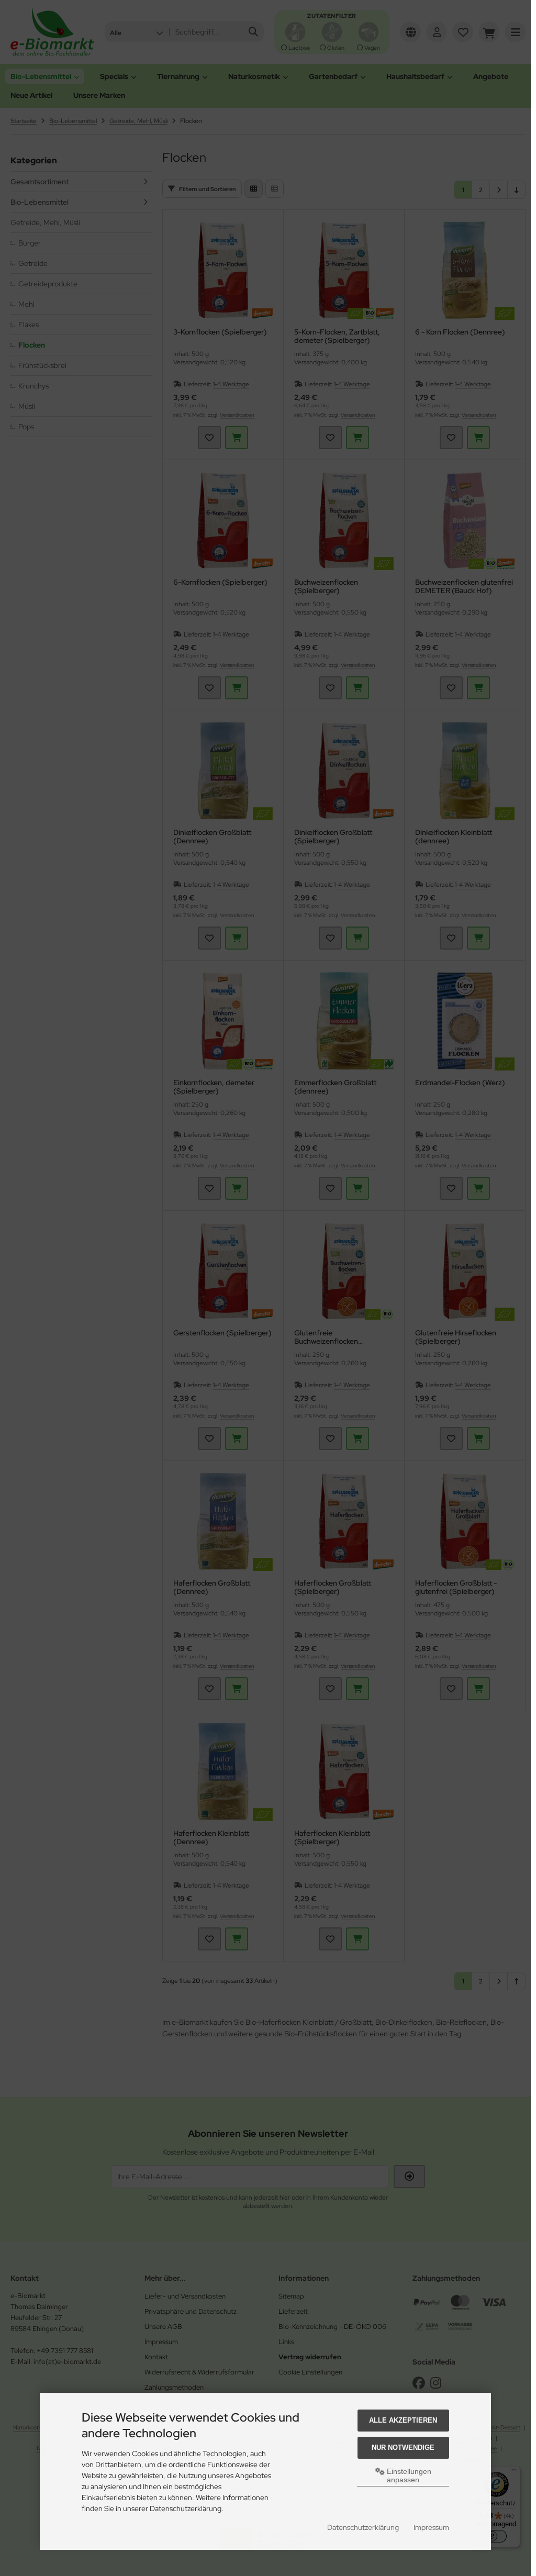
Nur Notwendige (403, 2447)
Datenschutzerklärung (363, 2527)
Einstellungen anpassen (408, 2475)
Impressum (431, 2527)
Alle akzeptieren (403, 2420)
